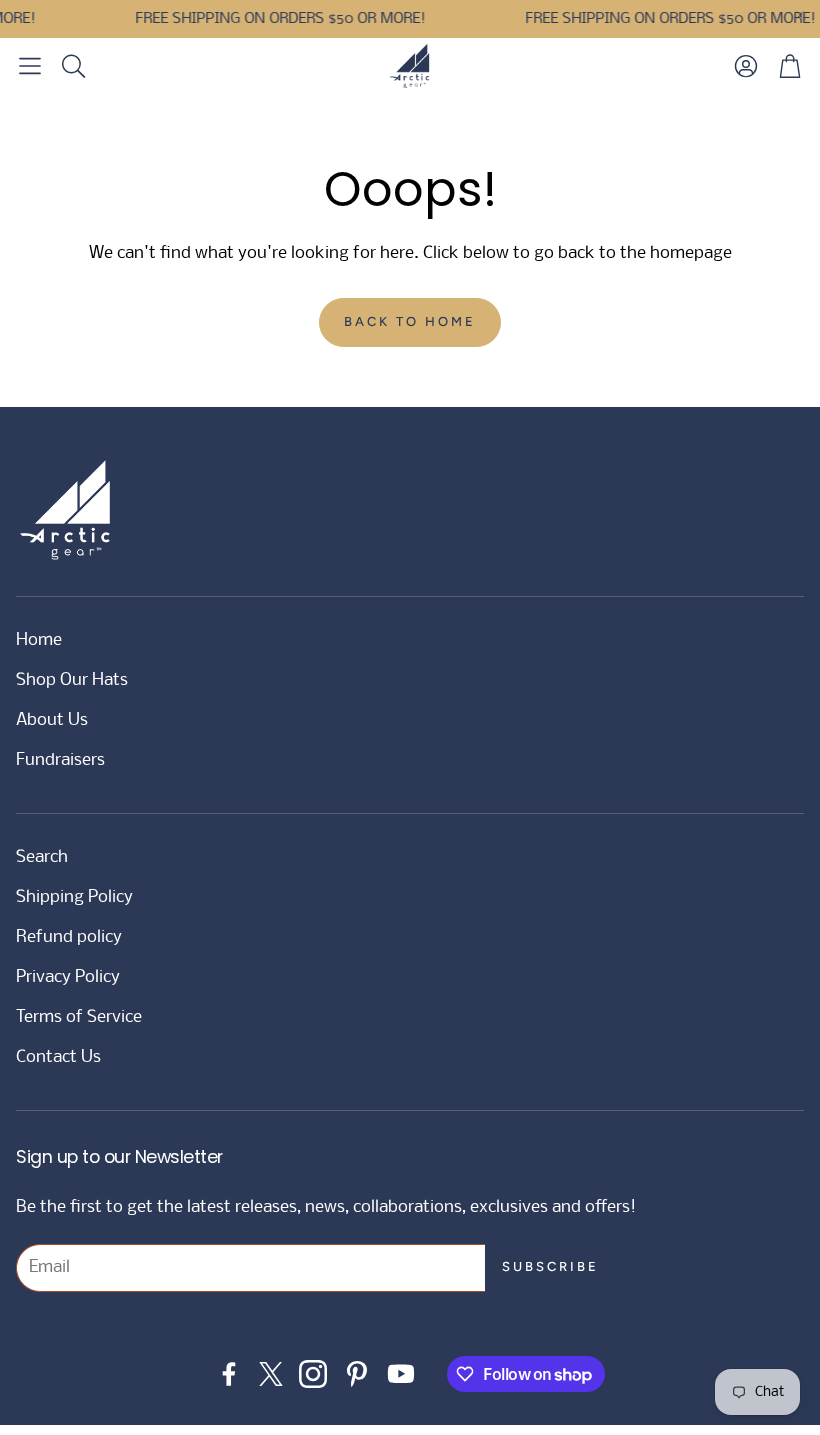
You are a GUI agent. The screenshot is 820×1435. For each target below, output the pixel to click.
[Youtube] (401, 1374)
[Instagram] (313, 1374)
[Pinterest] (357, 1374)
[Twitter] (271, 1374)
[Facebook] (229, 1374)
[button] (30, 66)
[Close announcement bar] (800, 15)
